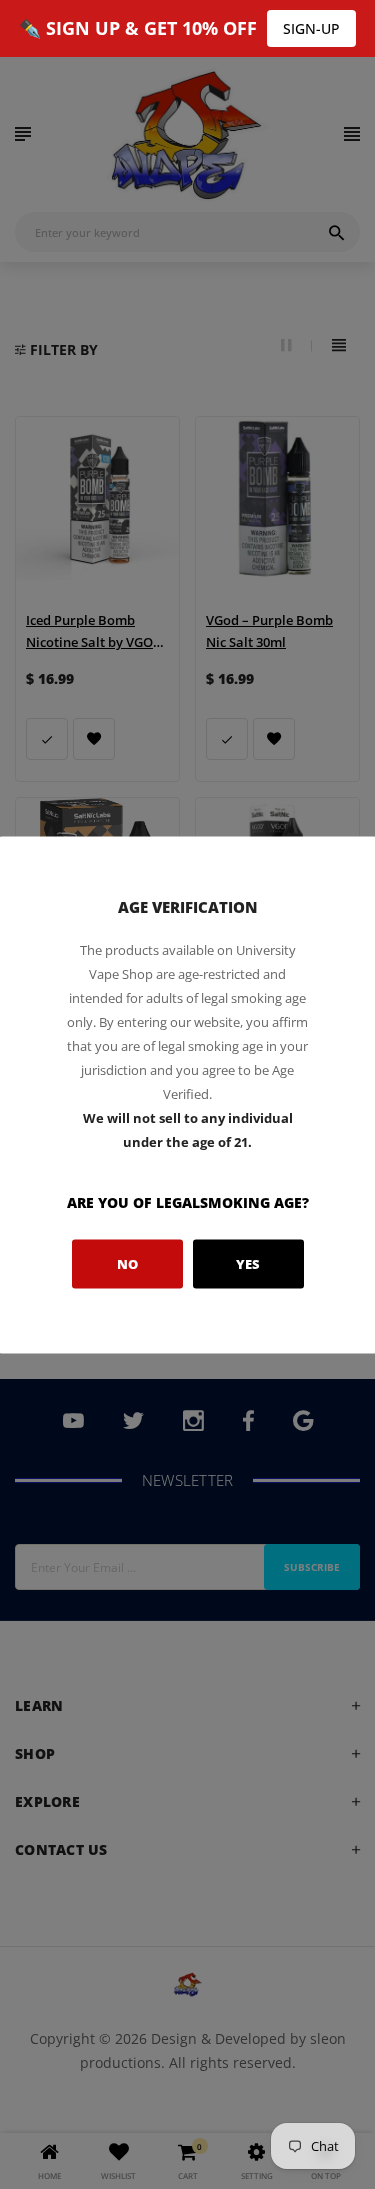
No (127, 1264)
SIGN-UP (311, 28)
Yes (248, 1264)
